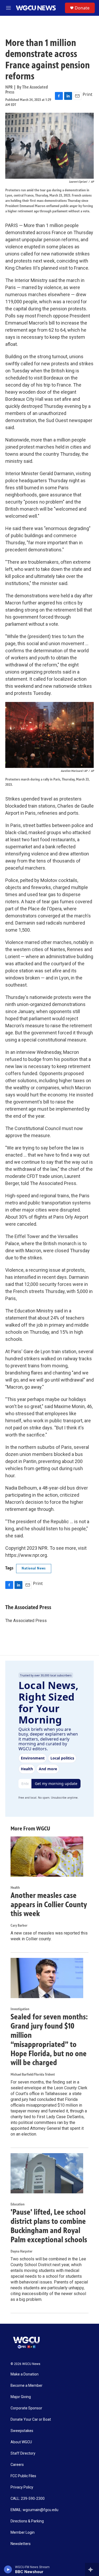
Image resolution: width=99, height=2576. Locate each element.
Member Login (23, 2533)
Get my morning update (56, 1784)
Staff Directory (23, 2453)
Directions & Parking (27, 2521)
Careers (17, 2465)
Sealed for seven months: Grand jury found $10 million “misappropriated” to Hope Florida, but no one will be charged (49, 2040)
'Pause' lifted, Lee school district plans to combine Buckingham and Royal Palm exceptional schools (49, 2226)
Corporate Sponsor (26, 2408)
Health (15, 1888)
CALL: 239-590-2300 (28, 2499)
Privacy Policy (22, 2487)
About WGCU (21, 2442)
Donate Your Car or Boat (31, 2420)
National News (34, 1568)
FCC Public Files (23, 2476)
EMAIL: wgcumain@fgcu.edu (34, 2510)
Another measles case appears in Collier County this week (49, 1905)
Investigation (20, 2009)
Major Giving (21, 2397)
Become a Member (27, 2386)
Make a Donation (25, 2374)
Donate (82, 8)
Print (88, 94)
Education (18, 2204)
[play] (8, 2569)
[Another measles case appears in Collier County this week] (47, 1857)
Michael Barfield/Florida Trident (33, 2074)
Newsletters (21, 2544)
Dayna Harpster (22, 2251)
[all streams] (92, 2569)
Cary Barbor (19, 1925)
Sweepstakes (22, 2431)
